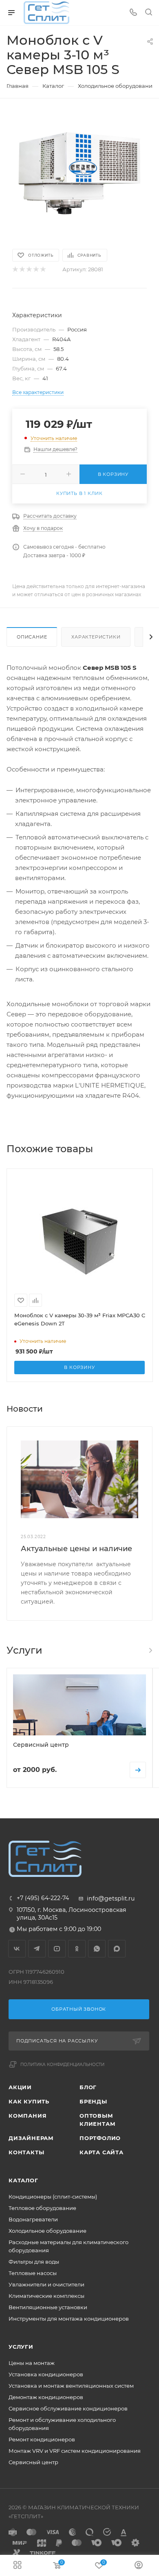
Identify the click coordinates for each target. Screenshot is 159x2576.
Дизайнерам (31, 2138)
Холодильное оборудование (47, 2231)
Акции (20, 2087)
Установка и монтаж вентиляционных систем (71, 2386)
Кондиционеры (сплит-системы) (53, 2197)
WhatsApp (97, 1949)
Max (117, 1949)
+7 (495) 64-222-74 (43, 1898)
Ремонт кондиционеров (42, 2439)
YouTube (57, 1949)
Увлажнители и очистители (46, 2284)
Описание (32, 637)
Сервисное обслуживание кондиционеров (68, 2408)
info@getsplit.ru (111, 1898)
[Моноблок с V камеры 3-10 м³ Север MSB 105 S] (79, 173)
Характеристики (96, 637)
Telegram (37, 1949)
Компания (28, 2116)
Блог (88, 2087)
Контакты (26, 2152)
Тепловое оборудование (42, 2208)
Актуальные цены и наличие (76, 1549)
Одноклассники (77, 1949)
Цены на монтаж (32, 2363)
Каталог (23, 2180)
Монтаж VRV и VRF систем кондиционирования (75, 2451)
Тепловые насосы (33, 2273)
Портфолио (100, 2138)
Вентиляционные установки (48, 2307)
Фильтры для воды (34, 2262)
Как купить (29, 2101)
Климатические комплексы (46, 2296)
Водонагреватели (33, 2219)
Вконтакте (17, 1949)
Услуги (21, 2347)
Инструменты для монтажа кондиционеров (69, 2319)
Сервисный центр (33, 2462)
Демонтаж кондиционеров (46, 2397)
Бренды (93, 2101)
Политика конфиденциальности (62, 2065)
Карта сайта (102, 2152)
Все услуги (150, 1650)
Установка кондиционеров (46, 2374)
